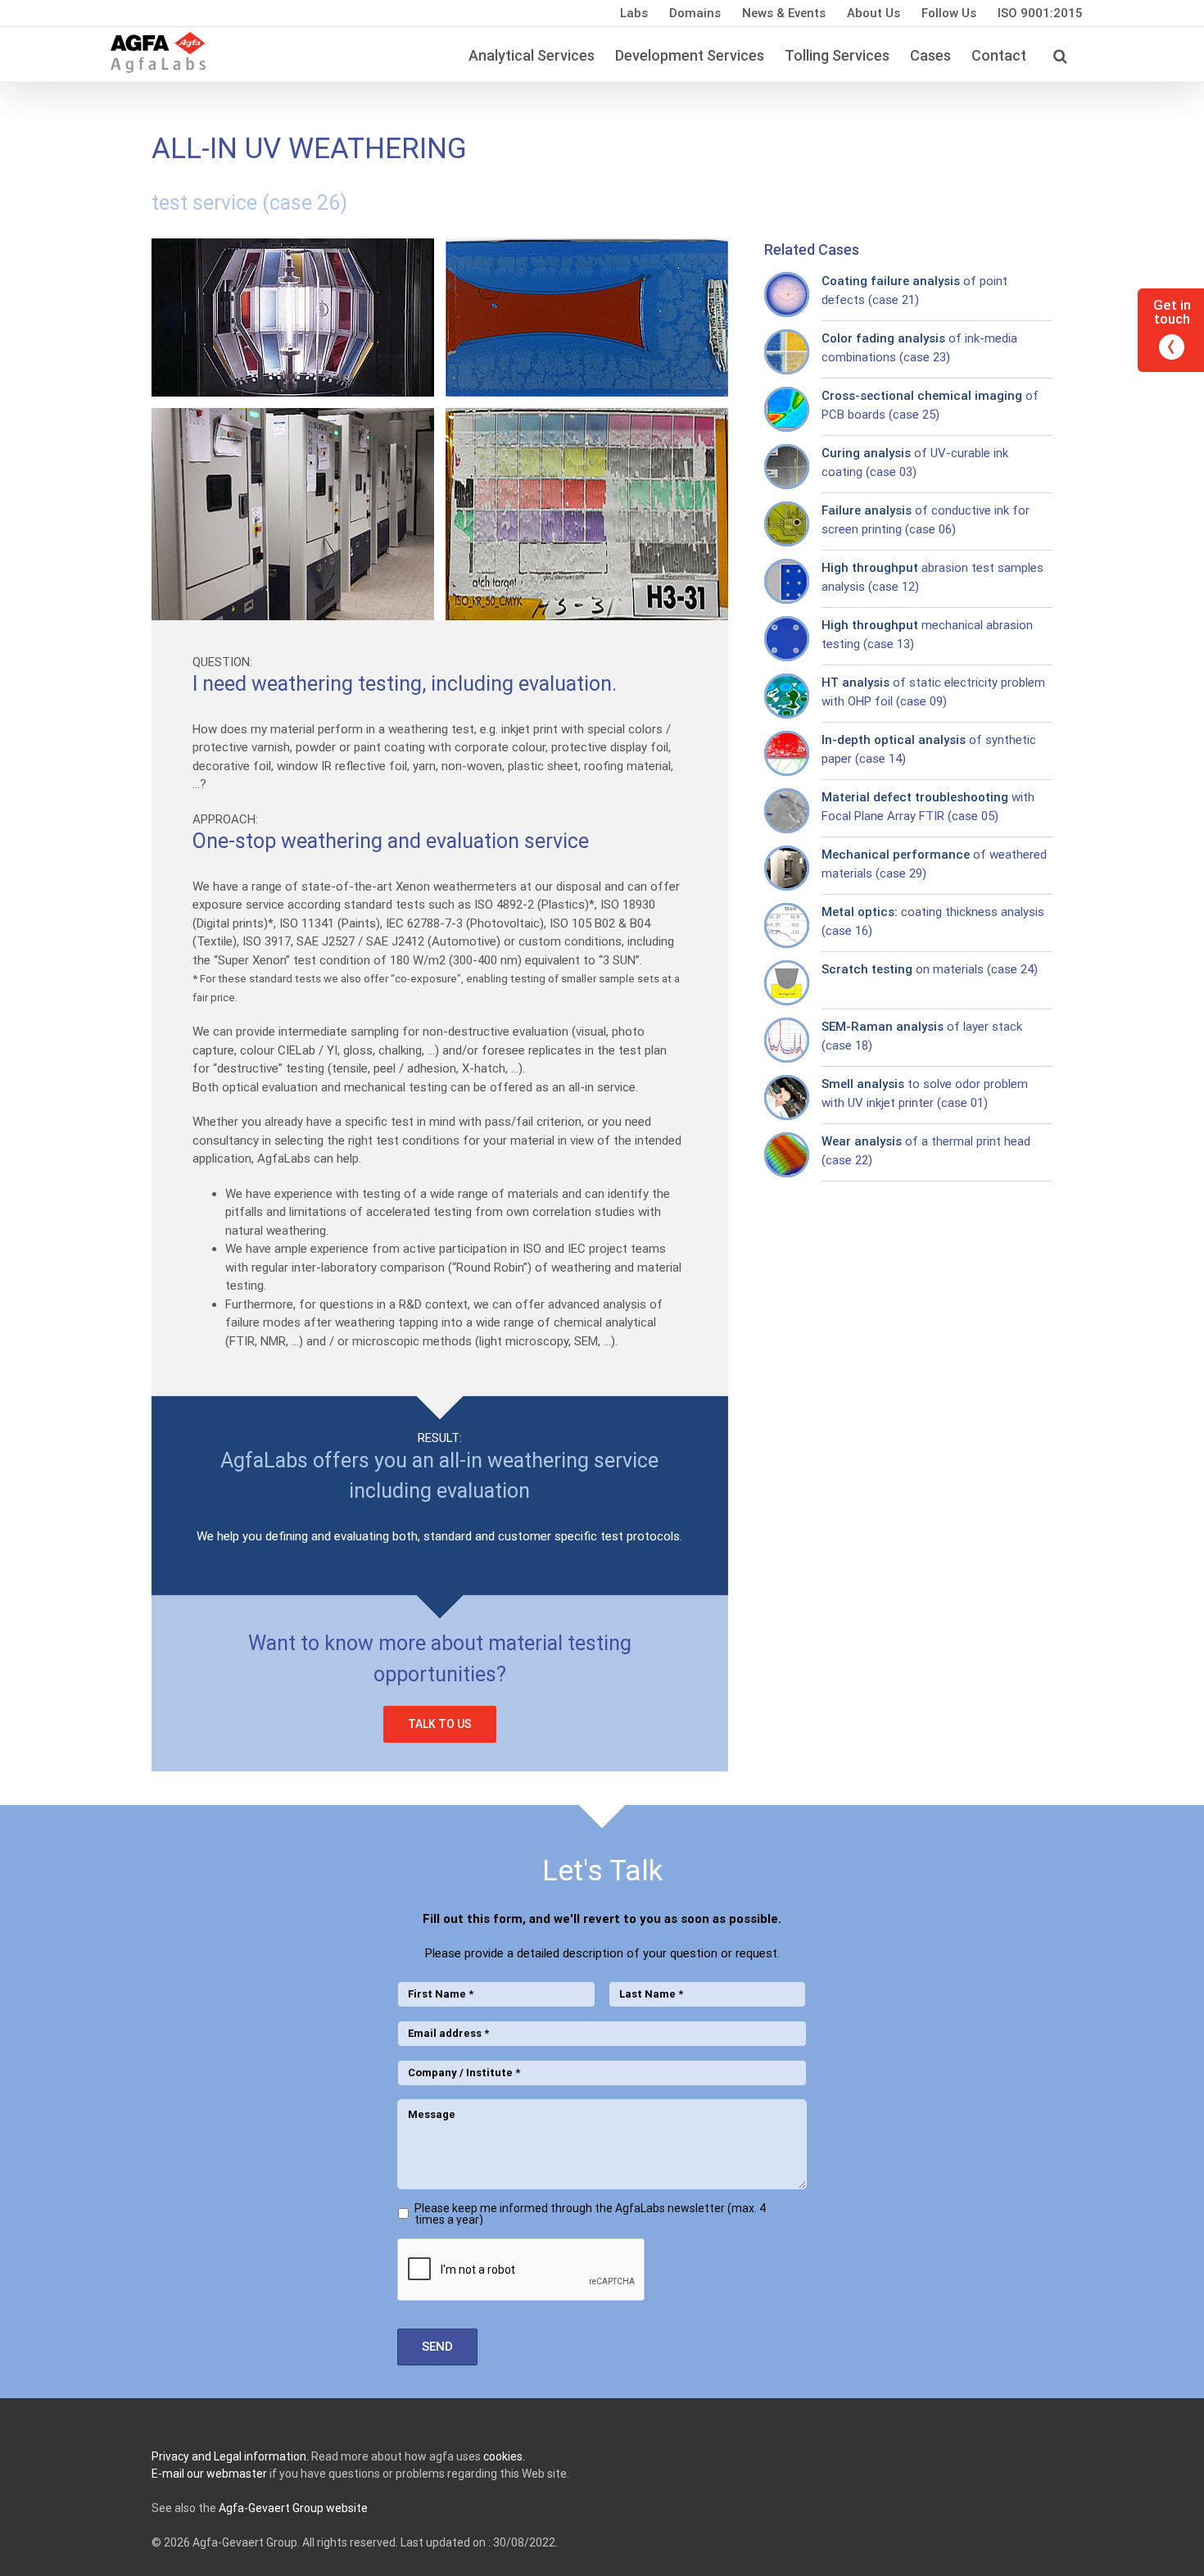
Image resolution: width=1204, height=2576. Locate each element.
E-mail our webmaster (209, 2474)
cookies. (504, 2456)
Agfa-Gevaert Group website (293, 2508)
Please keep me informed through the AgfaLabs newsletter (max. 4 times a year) (590, 2214)
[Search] (1060, 54)
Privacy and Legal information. (230, 2456)
